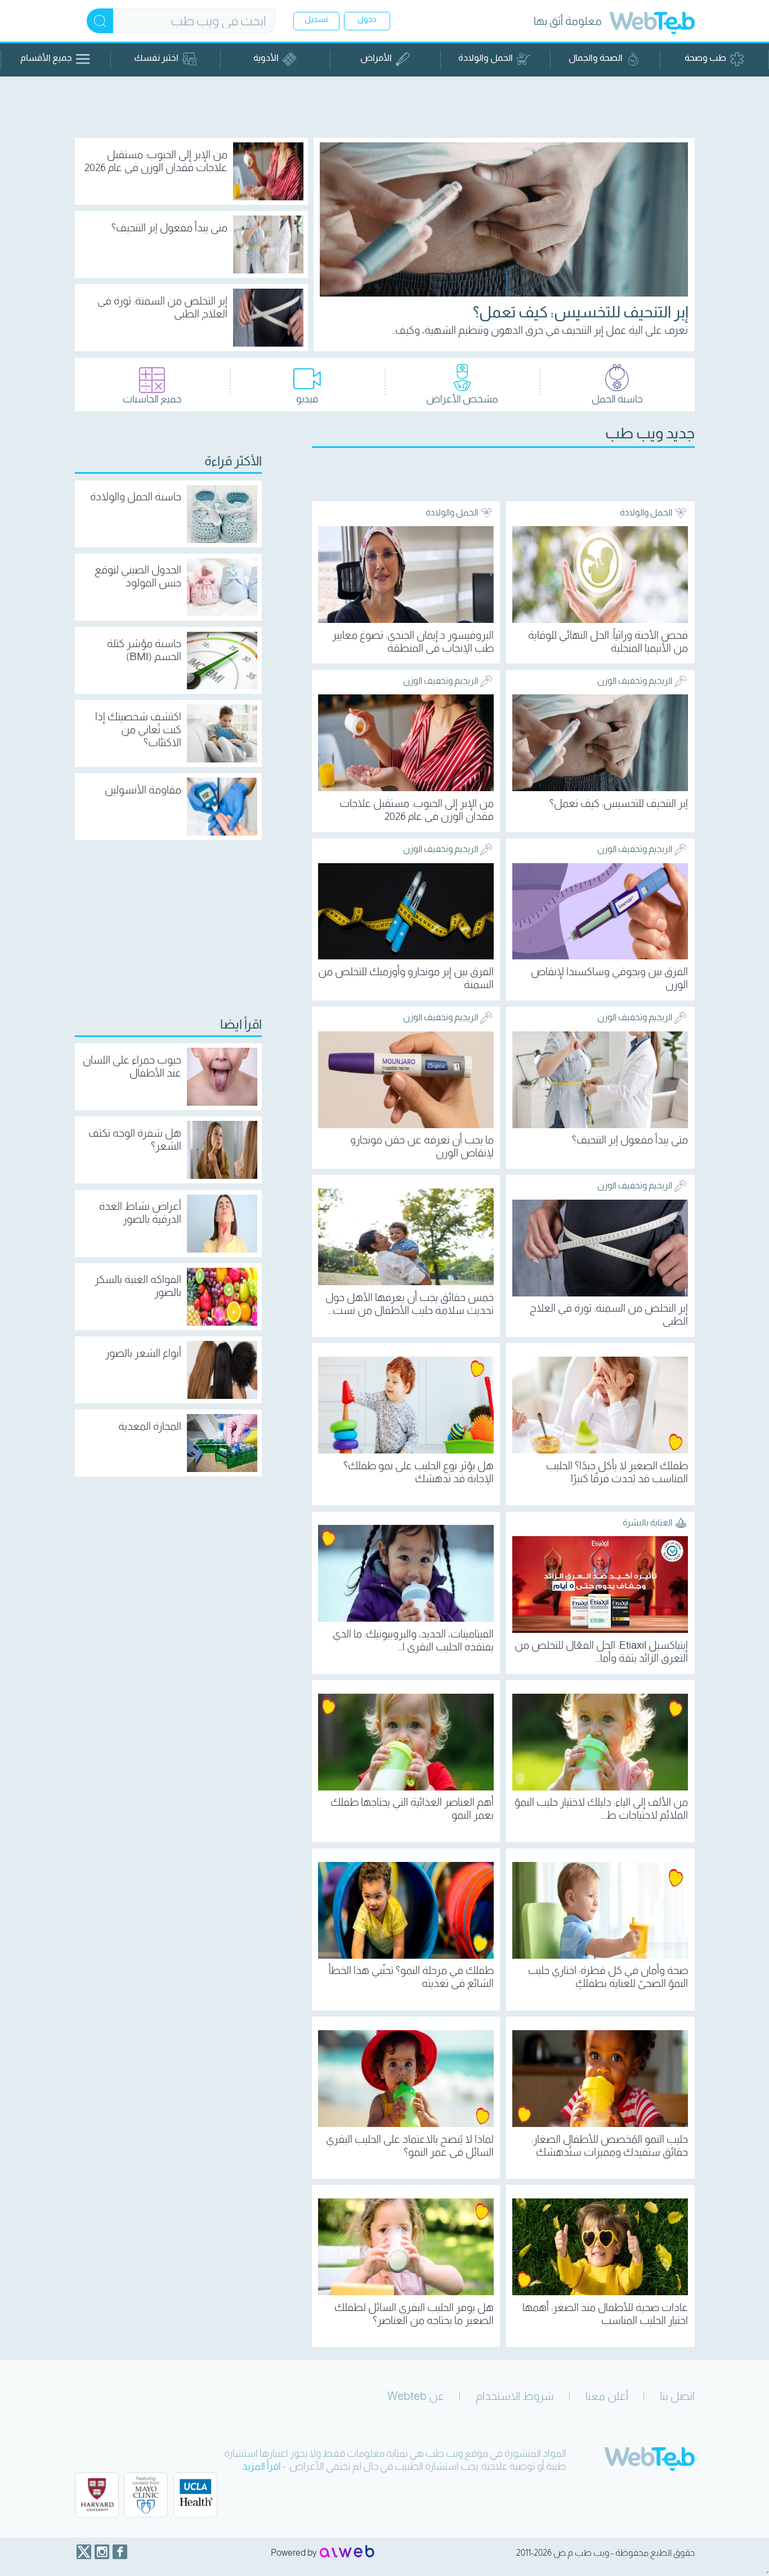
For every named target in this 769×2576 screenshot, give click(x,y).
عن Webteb (416, 2396)
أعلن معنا (607, 2396)
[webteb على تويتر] (84, 2552)
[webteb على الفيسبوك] (120, 2552)
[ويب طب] (652, 24)
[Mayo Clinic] (146, 2495)
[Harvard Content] (97, 2495)
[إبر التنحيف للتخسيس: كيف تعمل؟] (504, 219)
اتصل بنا (677, 2396)
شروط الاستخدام (515, 2396)
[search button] (100, 21)
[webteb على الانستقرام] (102, 2552)
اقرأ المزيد (261, 2466)
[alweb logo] (347, 2552)
